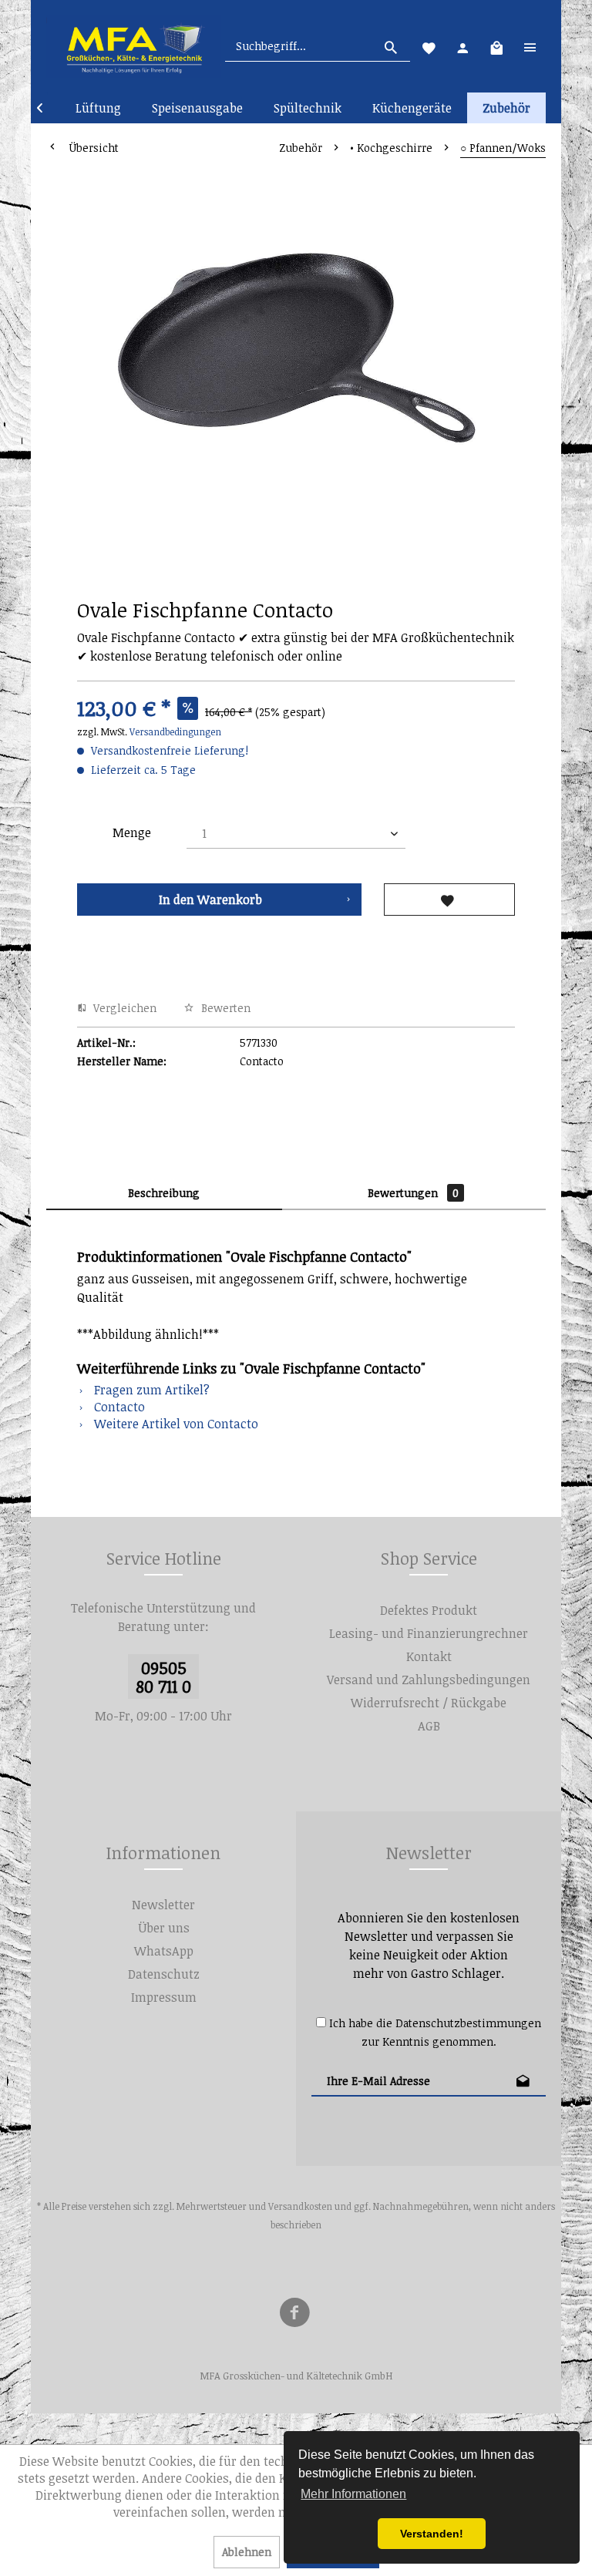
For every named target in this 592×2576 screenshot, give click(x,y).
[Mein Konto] (462, 46)
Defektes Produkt (429, 1610)
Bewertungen (413, 1193)
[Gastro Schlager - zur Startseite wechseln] (134, 46)
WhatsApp (164, 1951)
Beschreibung (164, 1193)
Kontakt (429, 1656)
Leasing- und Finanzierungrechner (429, 1633)
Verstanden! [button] (432, 2534)
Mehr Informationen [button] (353, 2494)
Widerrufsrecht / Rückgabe (429, 1703)
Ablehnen (247, 2552)
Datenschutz (164, 1974)
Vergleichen (123, 1008)
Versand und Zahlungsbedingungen (429, 1680)
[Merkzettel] (429, 46)
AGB (429, 1726)
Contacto (118, 1407)
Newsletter (163, 1905)
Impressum (164, 1997)
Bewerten (224, 1008)
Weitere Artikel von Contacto (175, 1424)
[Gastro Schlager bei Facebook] (294, 2315)
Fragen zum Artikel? (150, 1390)
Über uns (164, 1928)
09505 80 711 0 (163, 1676)
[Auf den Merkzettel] (449, 900)
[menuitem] (318, 46)
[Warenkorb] (496, 46)
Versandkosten (300, 2206)
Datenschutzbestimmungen (468, 2023)
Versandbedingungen (175, 731)
